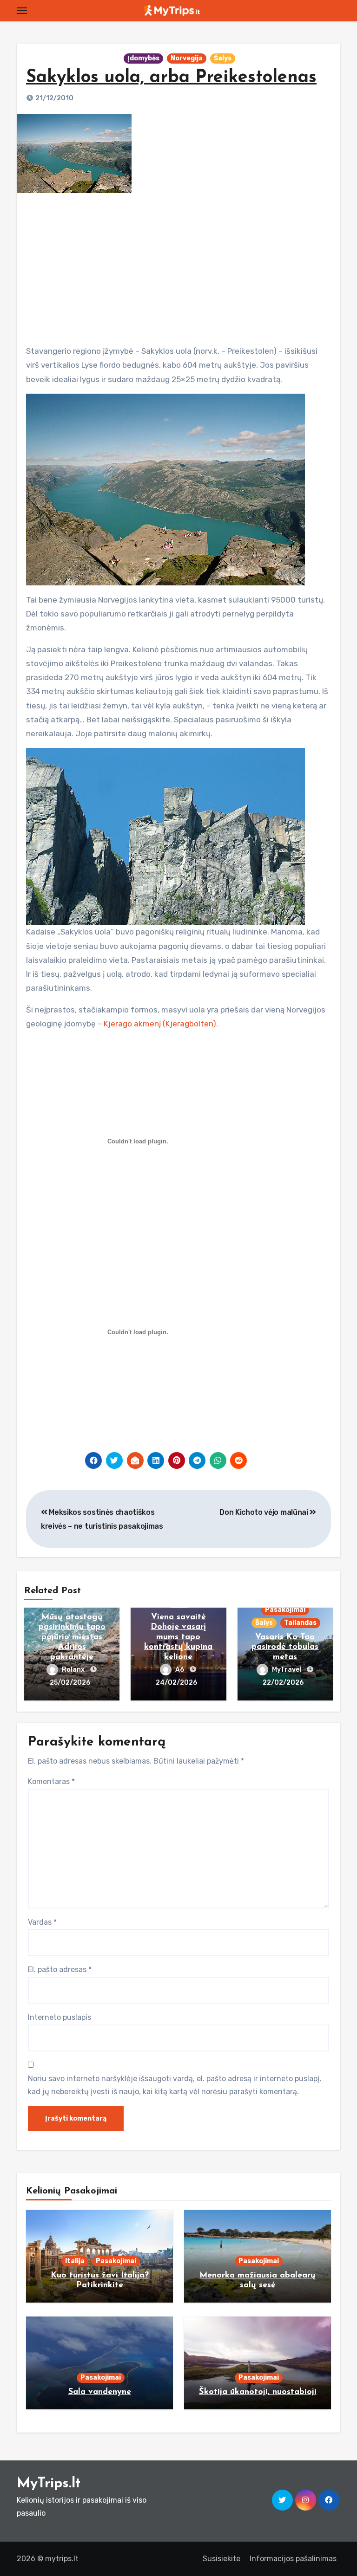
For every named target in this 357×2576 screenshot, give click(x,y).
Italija (75, 2261)
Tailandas (300, 1623)
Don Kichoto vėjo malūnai (264, 1512)
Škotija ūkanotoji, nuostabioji (258, 2392)
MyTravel (287, 1670)
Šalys (223, 58)
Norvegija (187, 58)
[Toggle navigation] (22, 11)
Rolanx (74, 1670)
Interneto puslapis (59, 2017)
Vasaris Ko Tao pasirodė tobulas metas (285, 1647)
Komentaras (51, 1781)
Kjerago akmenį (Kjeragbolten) (160, 1024)
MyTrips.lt (49, 2484)
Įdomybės (143, 58)
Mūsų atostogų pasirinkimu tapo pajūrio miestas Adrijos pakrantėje (72, 1637)
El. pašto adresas (60, 1969)
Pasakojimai (285, 1610)
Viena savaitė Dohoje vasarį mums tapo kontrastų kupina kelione (178, 1637)
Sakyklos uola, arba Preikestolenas (171, 78)
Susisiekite (221, 2559)
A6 (180, 1670)
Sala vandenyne (100, 2392)
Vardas (42, 1922)
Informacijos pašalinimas (293, 2559)
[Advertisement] (180, 266)
